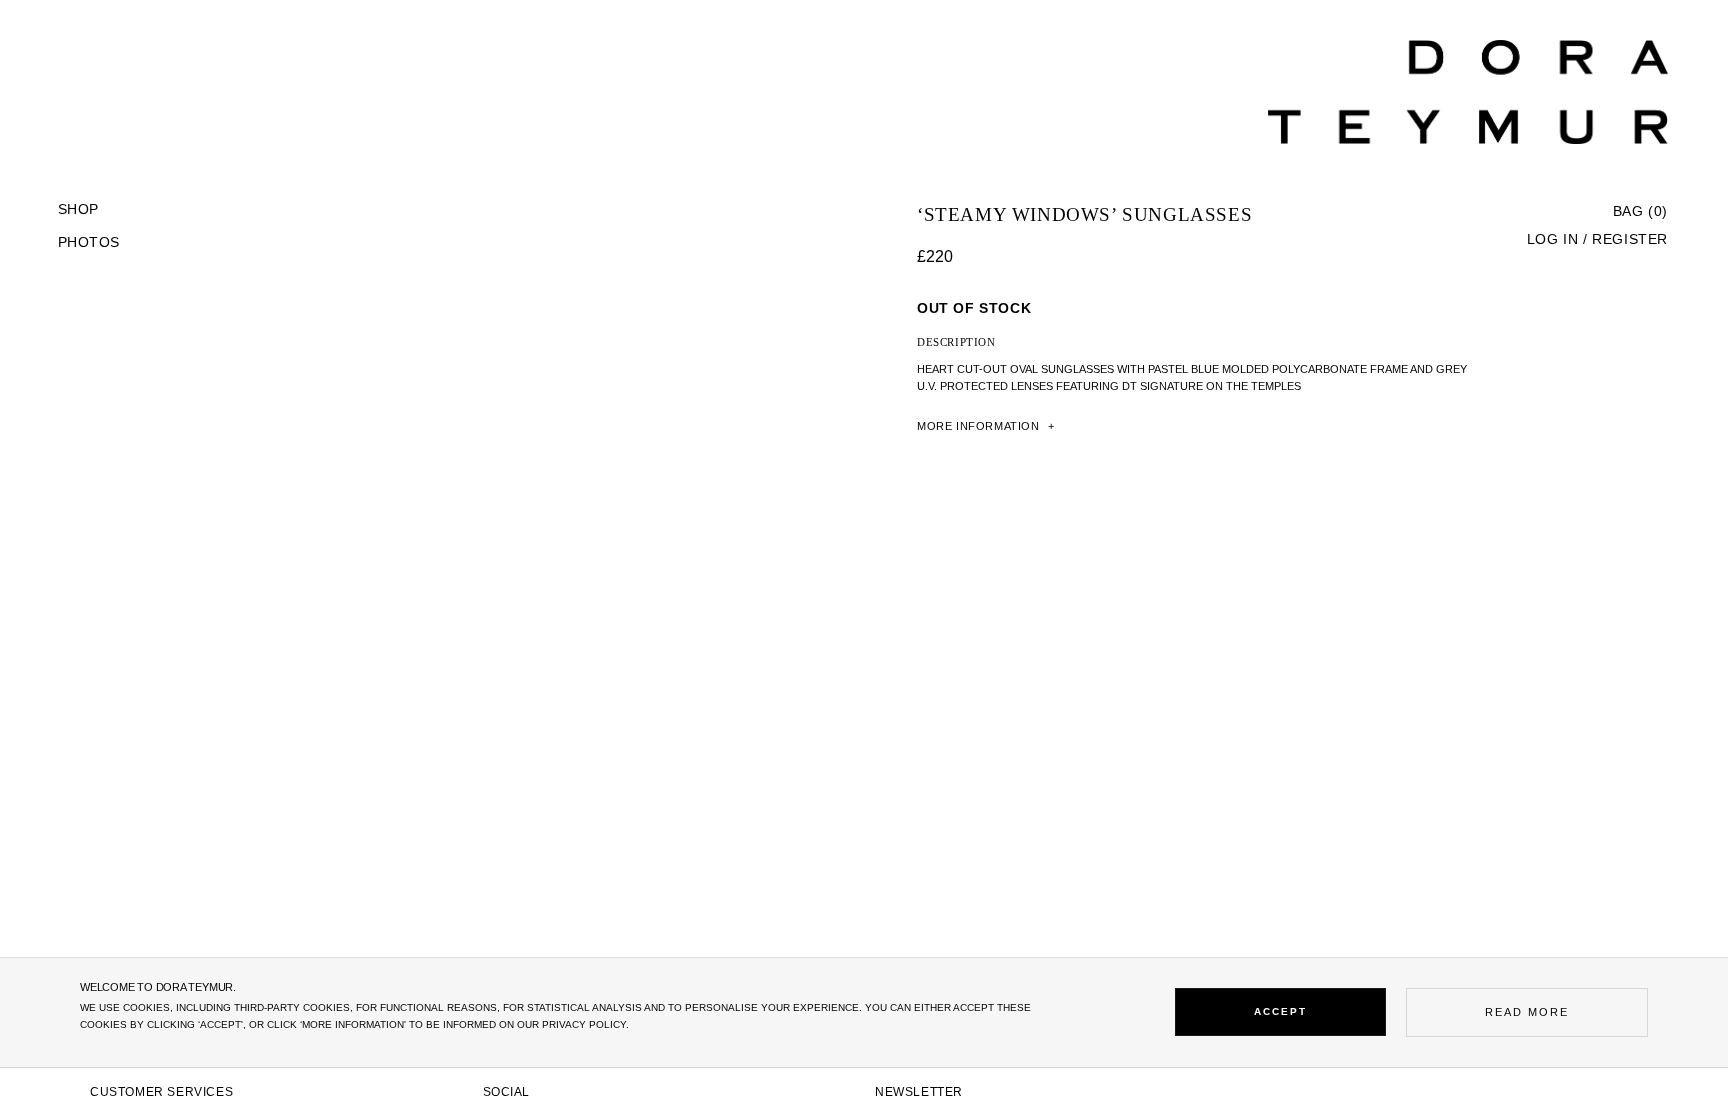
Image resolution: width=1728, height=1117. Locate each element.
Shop (78, 209)
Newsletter (919, 1092)
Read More (1527, 1012)
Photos (88, 242)
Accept (1280, 1011)
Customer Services (161, 1092)
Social (507, 1092)
